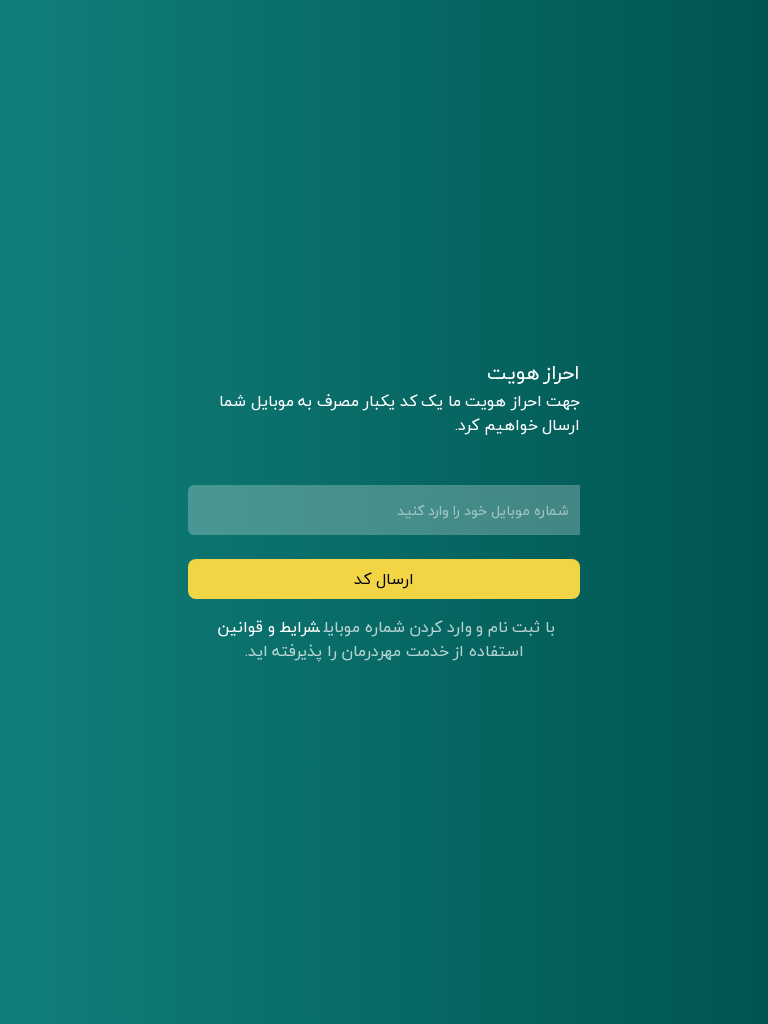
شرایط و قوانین (268, 627)
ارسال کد (384, 579)
